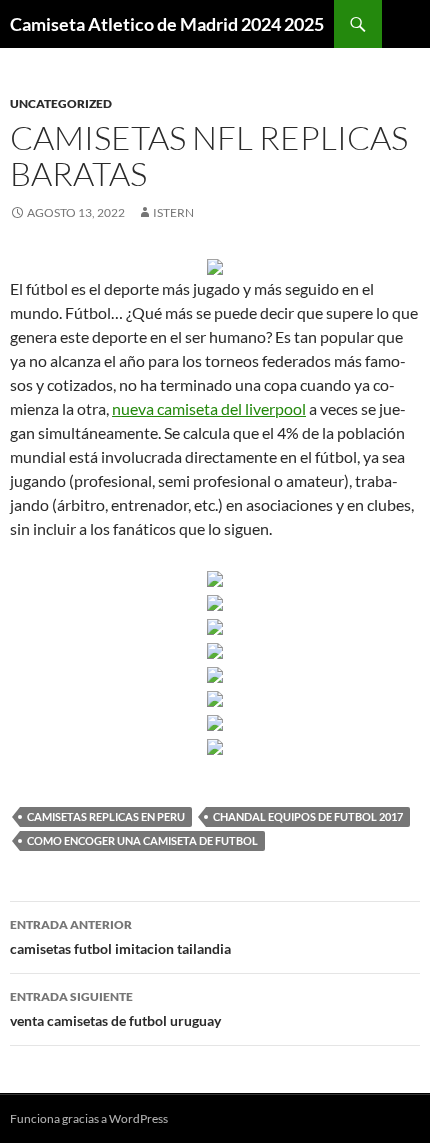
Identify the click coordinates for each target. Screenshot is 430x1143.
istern (173, 212)
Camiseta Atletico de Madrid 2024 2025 (167, 24)
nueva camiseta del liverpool (209, 408)
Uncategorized (61, 103)
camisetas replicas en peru (106, 816)
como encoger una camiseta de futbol (142, 840)
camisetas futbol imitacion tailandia (120, 937)
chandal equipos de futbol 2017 (308, 816)
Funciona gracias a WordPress (89, 1118)
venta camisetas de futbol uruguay (115, 1009)
